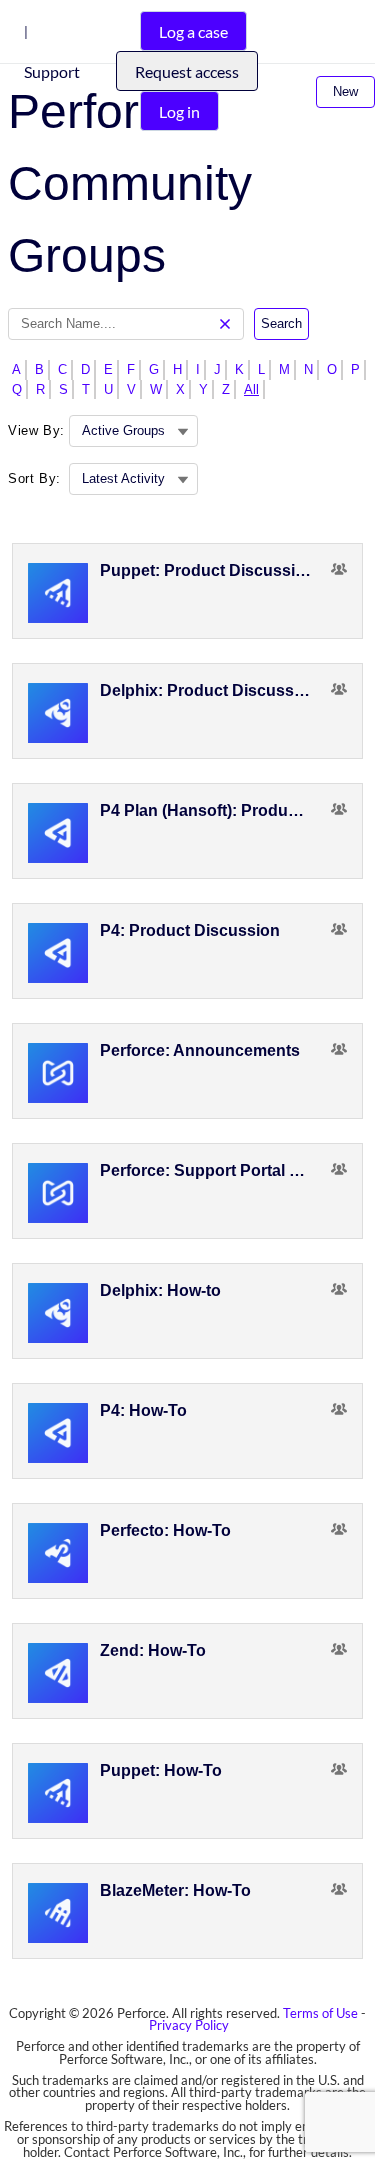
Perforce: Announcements (200, 1050)
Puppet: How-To (161, 1770)
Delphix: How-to (160, 1290)
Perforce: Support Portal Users (206, 1170)
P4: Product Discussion (190, 930)
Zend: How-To (153, 1650)
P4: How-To (143, 1410)
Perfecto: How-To (165, 1530)
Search (281, 323)
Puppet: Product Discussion (206, 570)
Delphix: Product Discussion (206, 690)
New (345, 91)
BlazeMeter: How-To (175, 1890)
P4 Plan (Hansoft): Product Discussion (206, 810)
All (251, 389)
